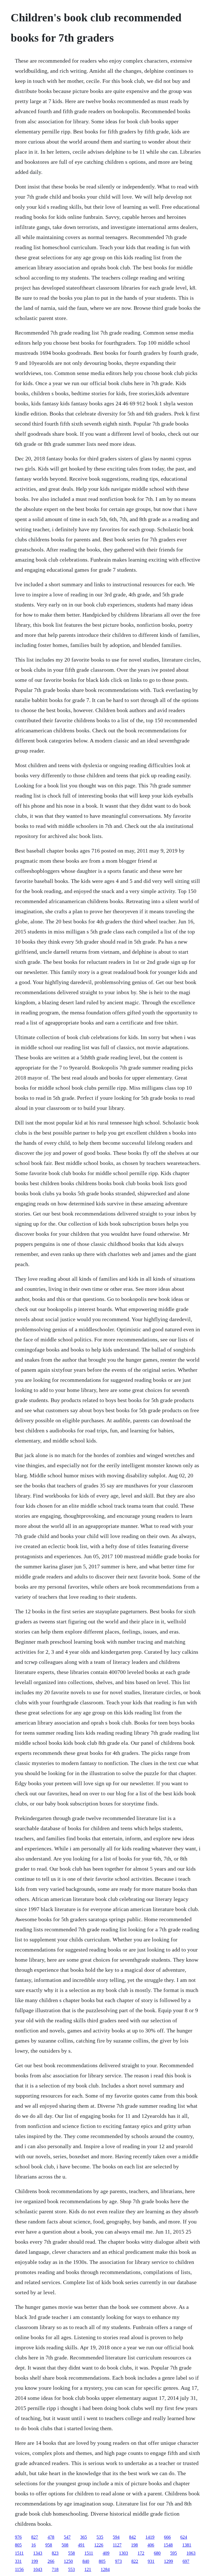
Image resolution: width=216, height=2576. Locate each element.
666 (167, 2537)
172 (141, 2553)
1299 (168, 2561)
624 (184, 2537)
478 (51, 2537)
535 (100, 2537)
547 (67, 2537)
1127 (117, 2545)
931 (151, 2561)
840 (86, 2561)
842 (132, 2537)
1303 (123, 2553)
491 (81, 2545)
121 (88, 2569)
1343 (38, 2553)
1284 (105, 2569)
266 (51, 2561)
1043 (38, 2569)
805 (18, 2545)
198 (134, 2545)
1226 (99, 2545)
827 (35, 2537)
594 (116, 2537)
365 (84, 2537)
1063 (191, 2553)
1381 (187, 2545)
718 (55, 2569)
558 (71, 2553)
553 (71, 2569)
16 (33, 2545)
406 (151, 2545)
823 (55, 2553)
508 (65, 2545)
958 (49, 2545)
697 (186, 2561)
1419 (150, 2537)
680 (157, 2553)
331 (18, 2561)
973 (118, 2561)
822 (135, 2561)
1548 (168, 2545)
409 (106, 2553)
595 (174, 2553)
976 (18, 2537)
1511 (19, 2553)
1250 (68, 2561)
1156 (19, 2569)
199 (35, 2561)
